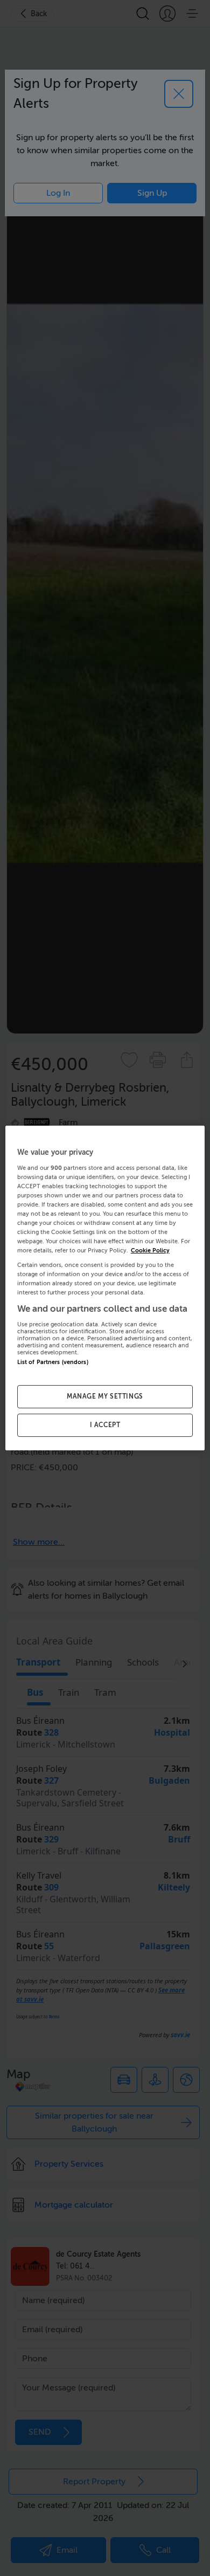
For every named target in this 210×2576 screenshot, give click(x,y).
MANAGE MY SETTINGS (105, 1396)
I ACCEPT (105, 1425)
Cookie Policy (150, 1251)
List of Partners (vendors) (53, 1362)
